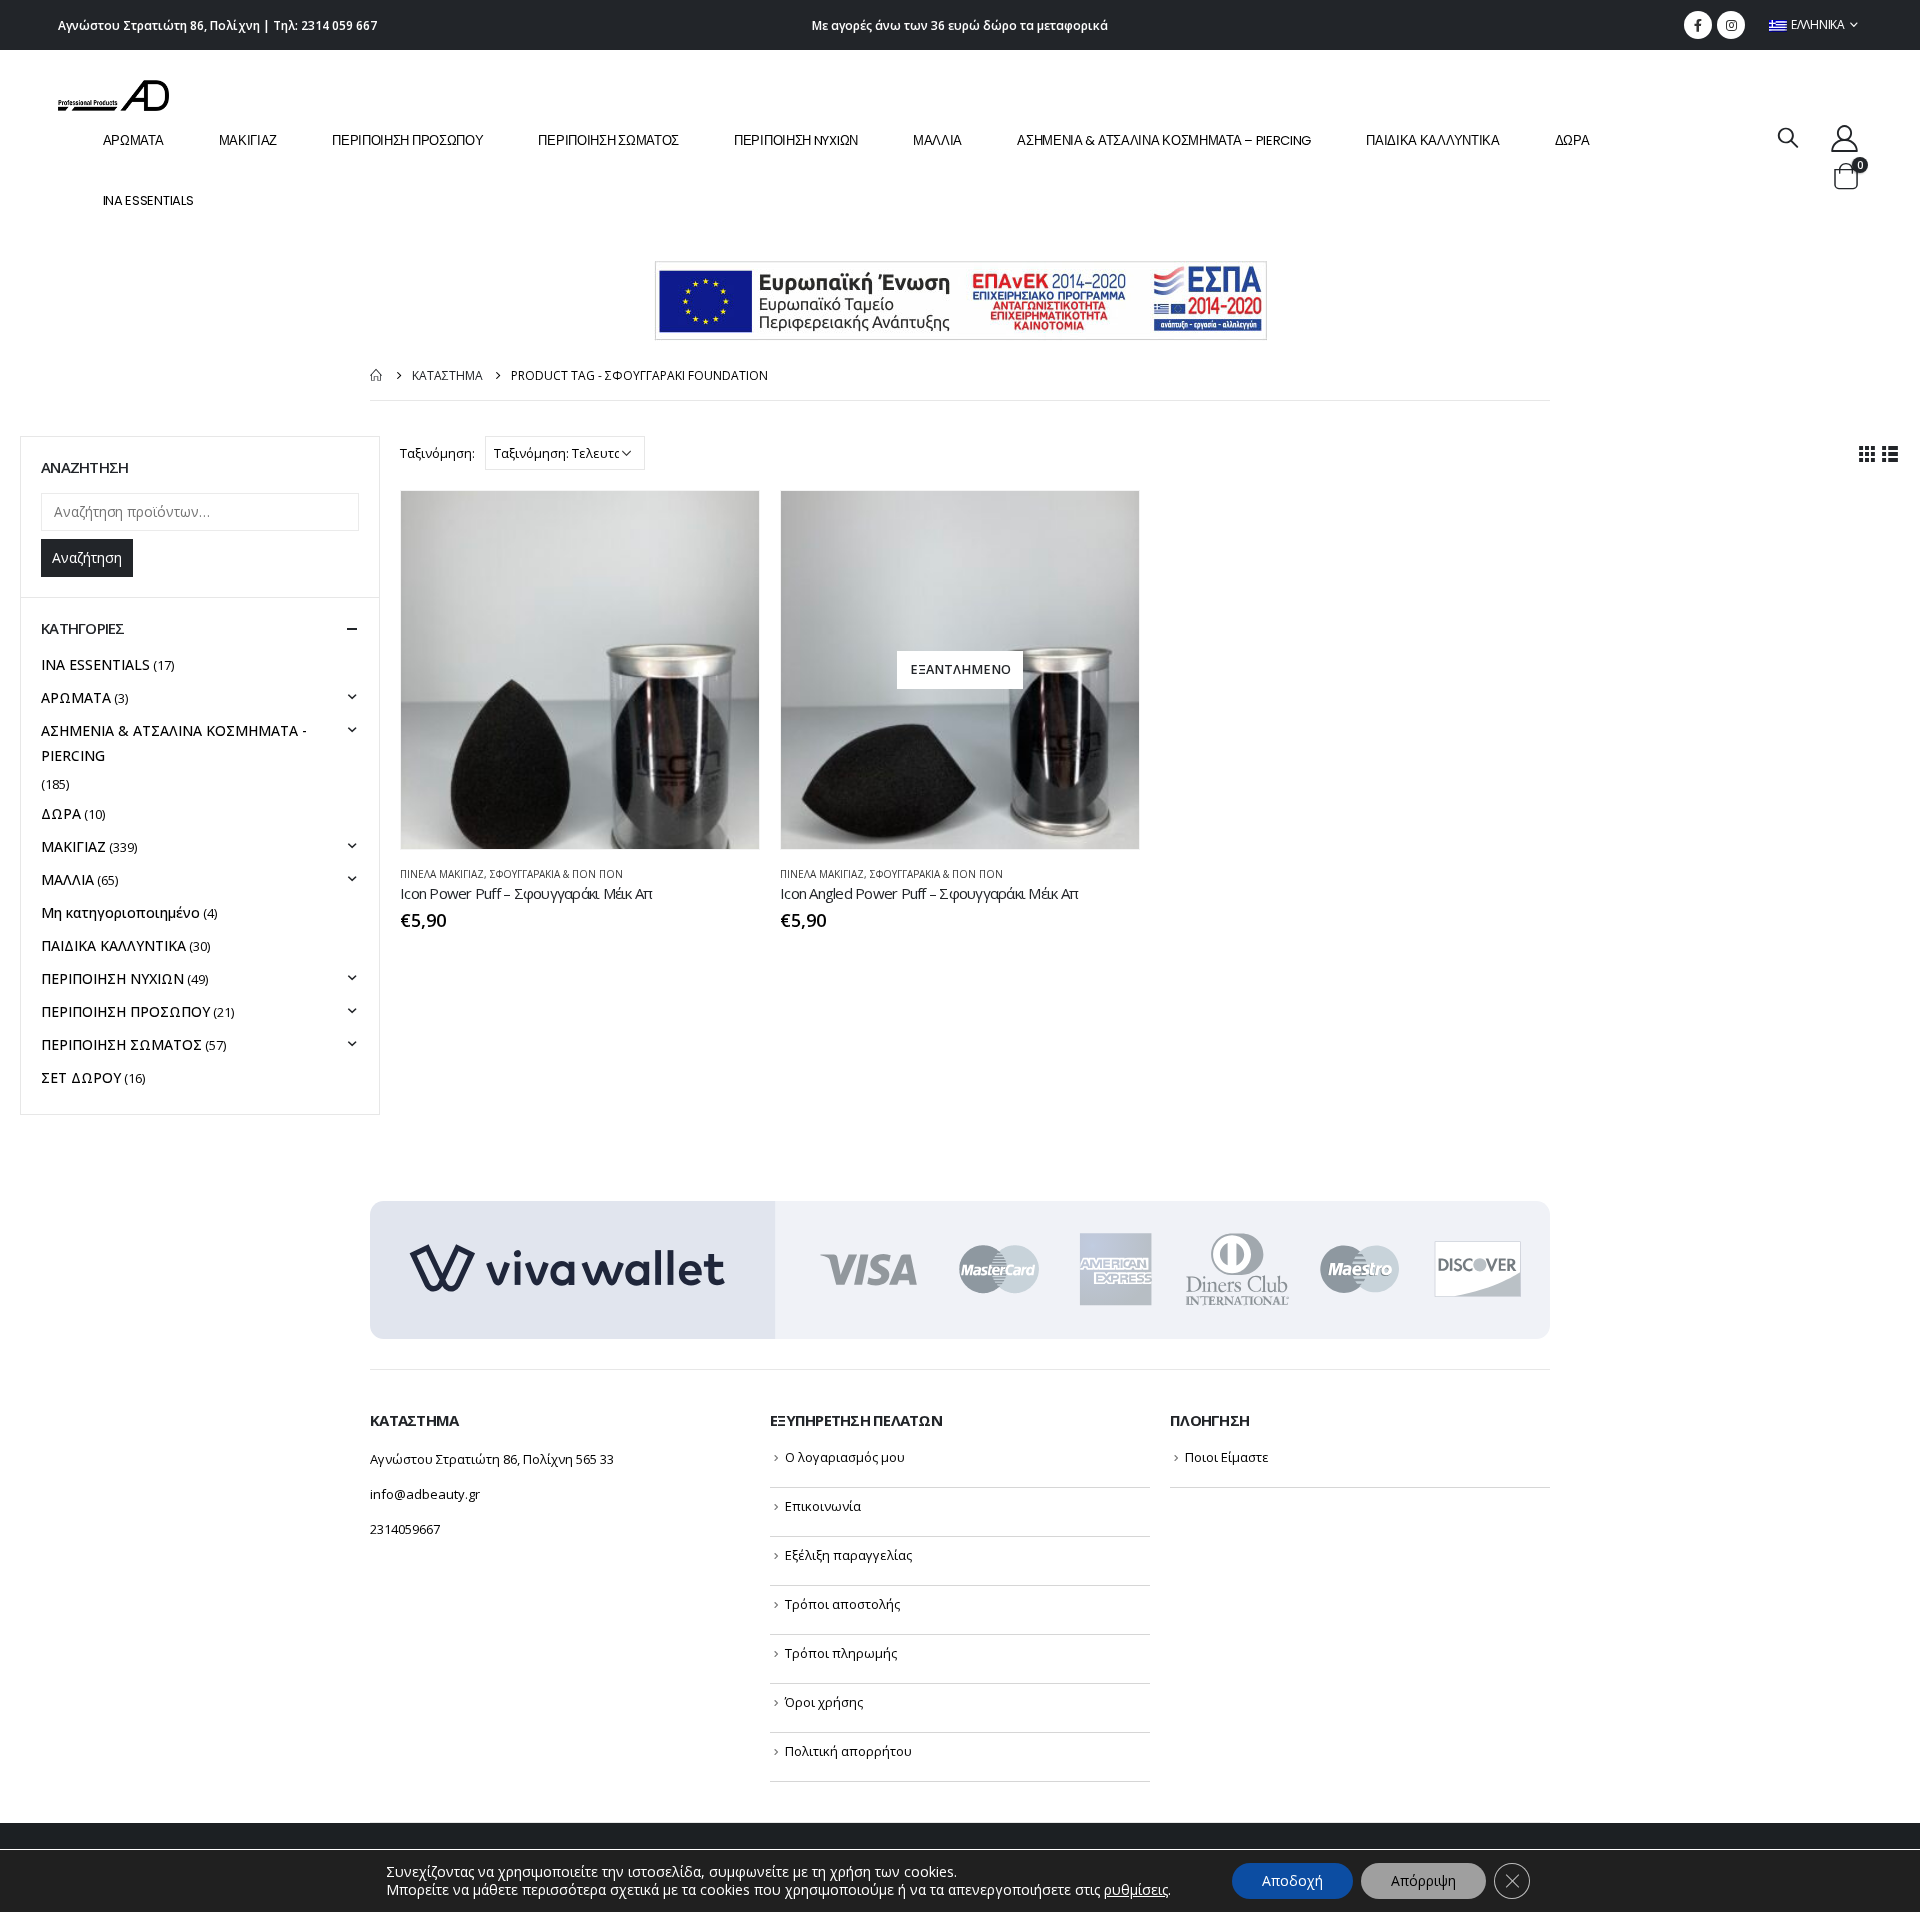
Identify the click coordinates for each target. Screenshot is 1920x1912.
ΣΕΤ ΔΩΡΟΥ (81, 1077)
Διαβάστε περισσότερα (1106, 524)
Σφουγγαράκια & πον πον (556, 874)
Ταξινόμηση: (437, 453)
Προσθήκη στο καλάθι (726, 524)
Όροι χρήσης (824, 1702)
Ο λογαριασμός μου (845, 1457)
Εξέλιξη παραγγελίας (848, 1555)
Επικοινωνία (823, 1506)
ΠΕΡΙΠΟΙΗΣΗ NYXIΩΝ (796, 140)
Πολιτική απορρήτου (848, 1751)
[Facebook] (1698, 25)
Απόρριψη (1423, 1880)
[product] (580, 670)
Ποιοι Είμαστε (1227, 1457)
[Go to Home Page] (377, 375)
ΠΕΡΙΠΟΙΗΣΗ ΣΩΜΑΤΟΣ (608, 140)
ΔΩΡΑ (1572, 140)
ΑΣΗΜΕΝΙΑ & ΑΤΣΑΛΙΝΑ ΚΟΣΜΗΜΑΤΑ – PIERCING (1164, 140)
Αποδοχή (1292, 1880)
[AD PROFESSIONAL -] (113, 95)
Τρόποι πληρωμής (841, 1653)
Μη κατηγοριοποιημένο (120, 912)
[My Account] (1844, 137)
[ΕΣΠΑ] (960, 299)
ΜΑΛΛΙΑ (937, 140)
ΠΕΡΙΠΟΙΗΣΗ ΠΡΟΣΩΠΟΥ (407, 140)
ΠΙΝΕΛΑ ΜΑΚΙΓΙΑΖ (442, 874)
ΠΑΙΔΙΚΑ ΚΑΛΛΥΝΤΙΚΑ (1433, 140)
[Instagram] (1731, 25)
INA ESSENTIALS (148, 200)
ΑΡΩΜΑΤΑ (133, 140)
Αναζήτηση (87, 557)
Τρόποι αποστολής (842, 1604)
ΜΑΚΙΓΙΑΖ (248, 140)
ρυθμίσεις (1136, 1890)
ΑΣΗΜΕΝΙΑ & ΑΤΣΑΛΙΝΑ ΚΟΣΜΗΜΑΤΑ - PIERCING (174, 743)
